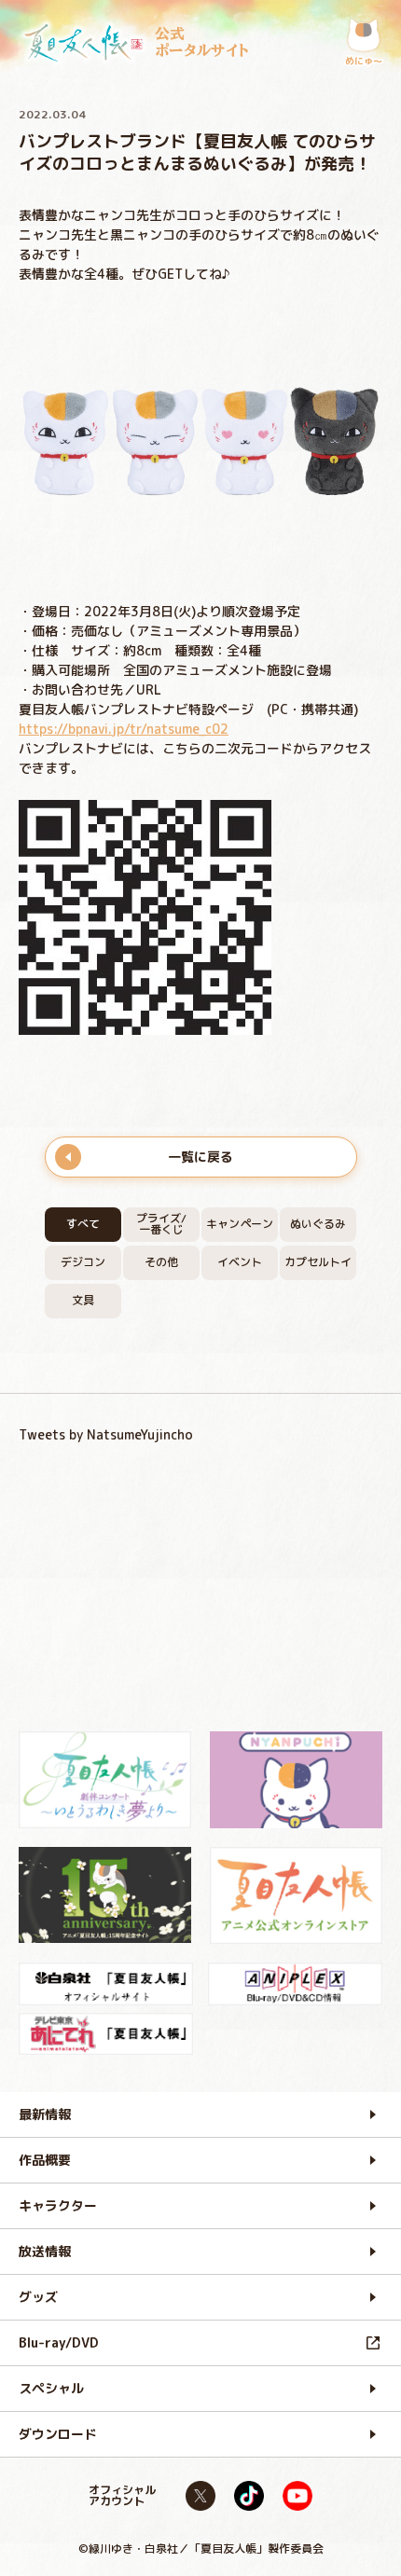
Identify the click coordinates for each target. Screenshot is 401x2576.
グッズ (38, 2297)
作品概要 (45, 2160)
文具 (83, 1300)
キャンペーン (240, 1224)
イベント (240, 1262)
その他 (161, 1262)
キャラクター (58, 2205)
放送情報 (45, 2251)
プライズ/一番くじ (161, 1224)
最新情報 (45, 2114)
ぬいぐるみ (318, 1224)
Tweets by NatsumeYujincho (106, 1434)
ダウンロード (58, 2434)
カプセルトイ (318, 1262)
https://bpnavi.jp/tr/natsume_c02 (124, 729)
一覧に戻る (200, 1157)
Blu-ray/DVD (59, 2342)
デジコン (83, 1262)
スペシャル (51, 2388)
